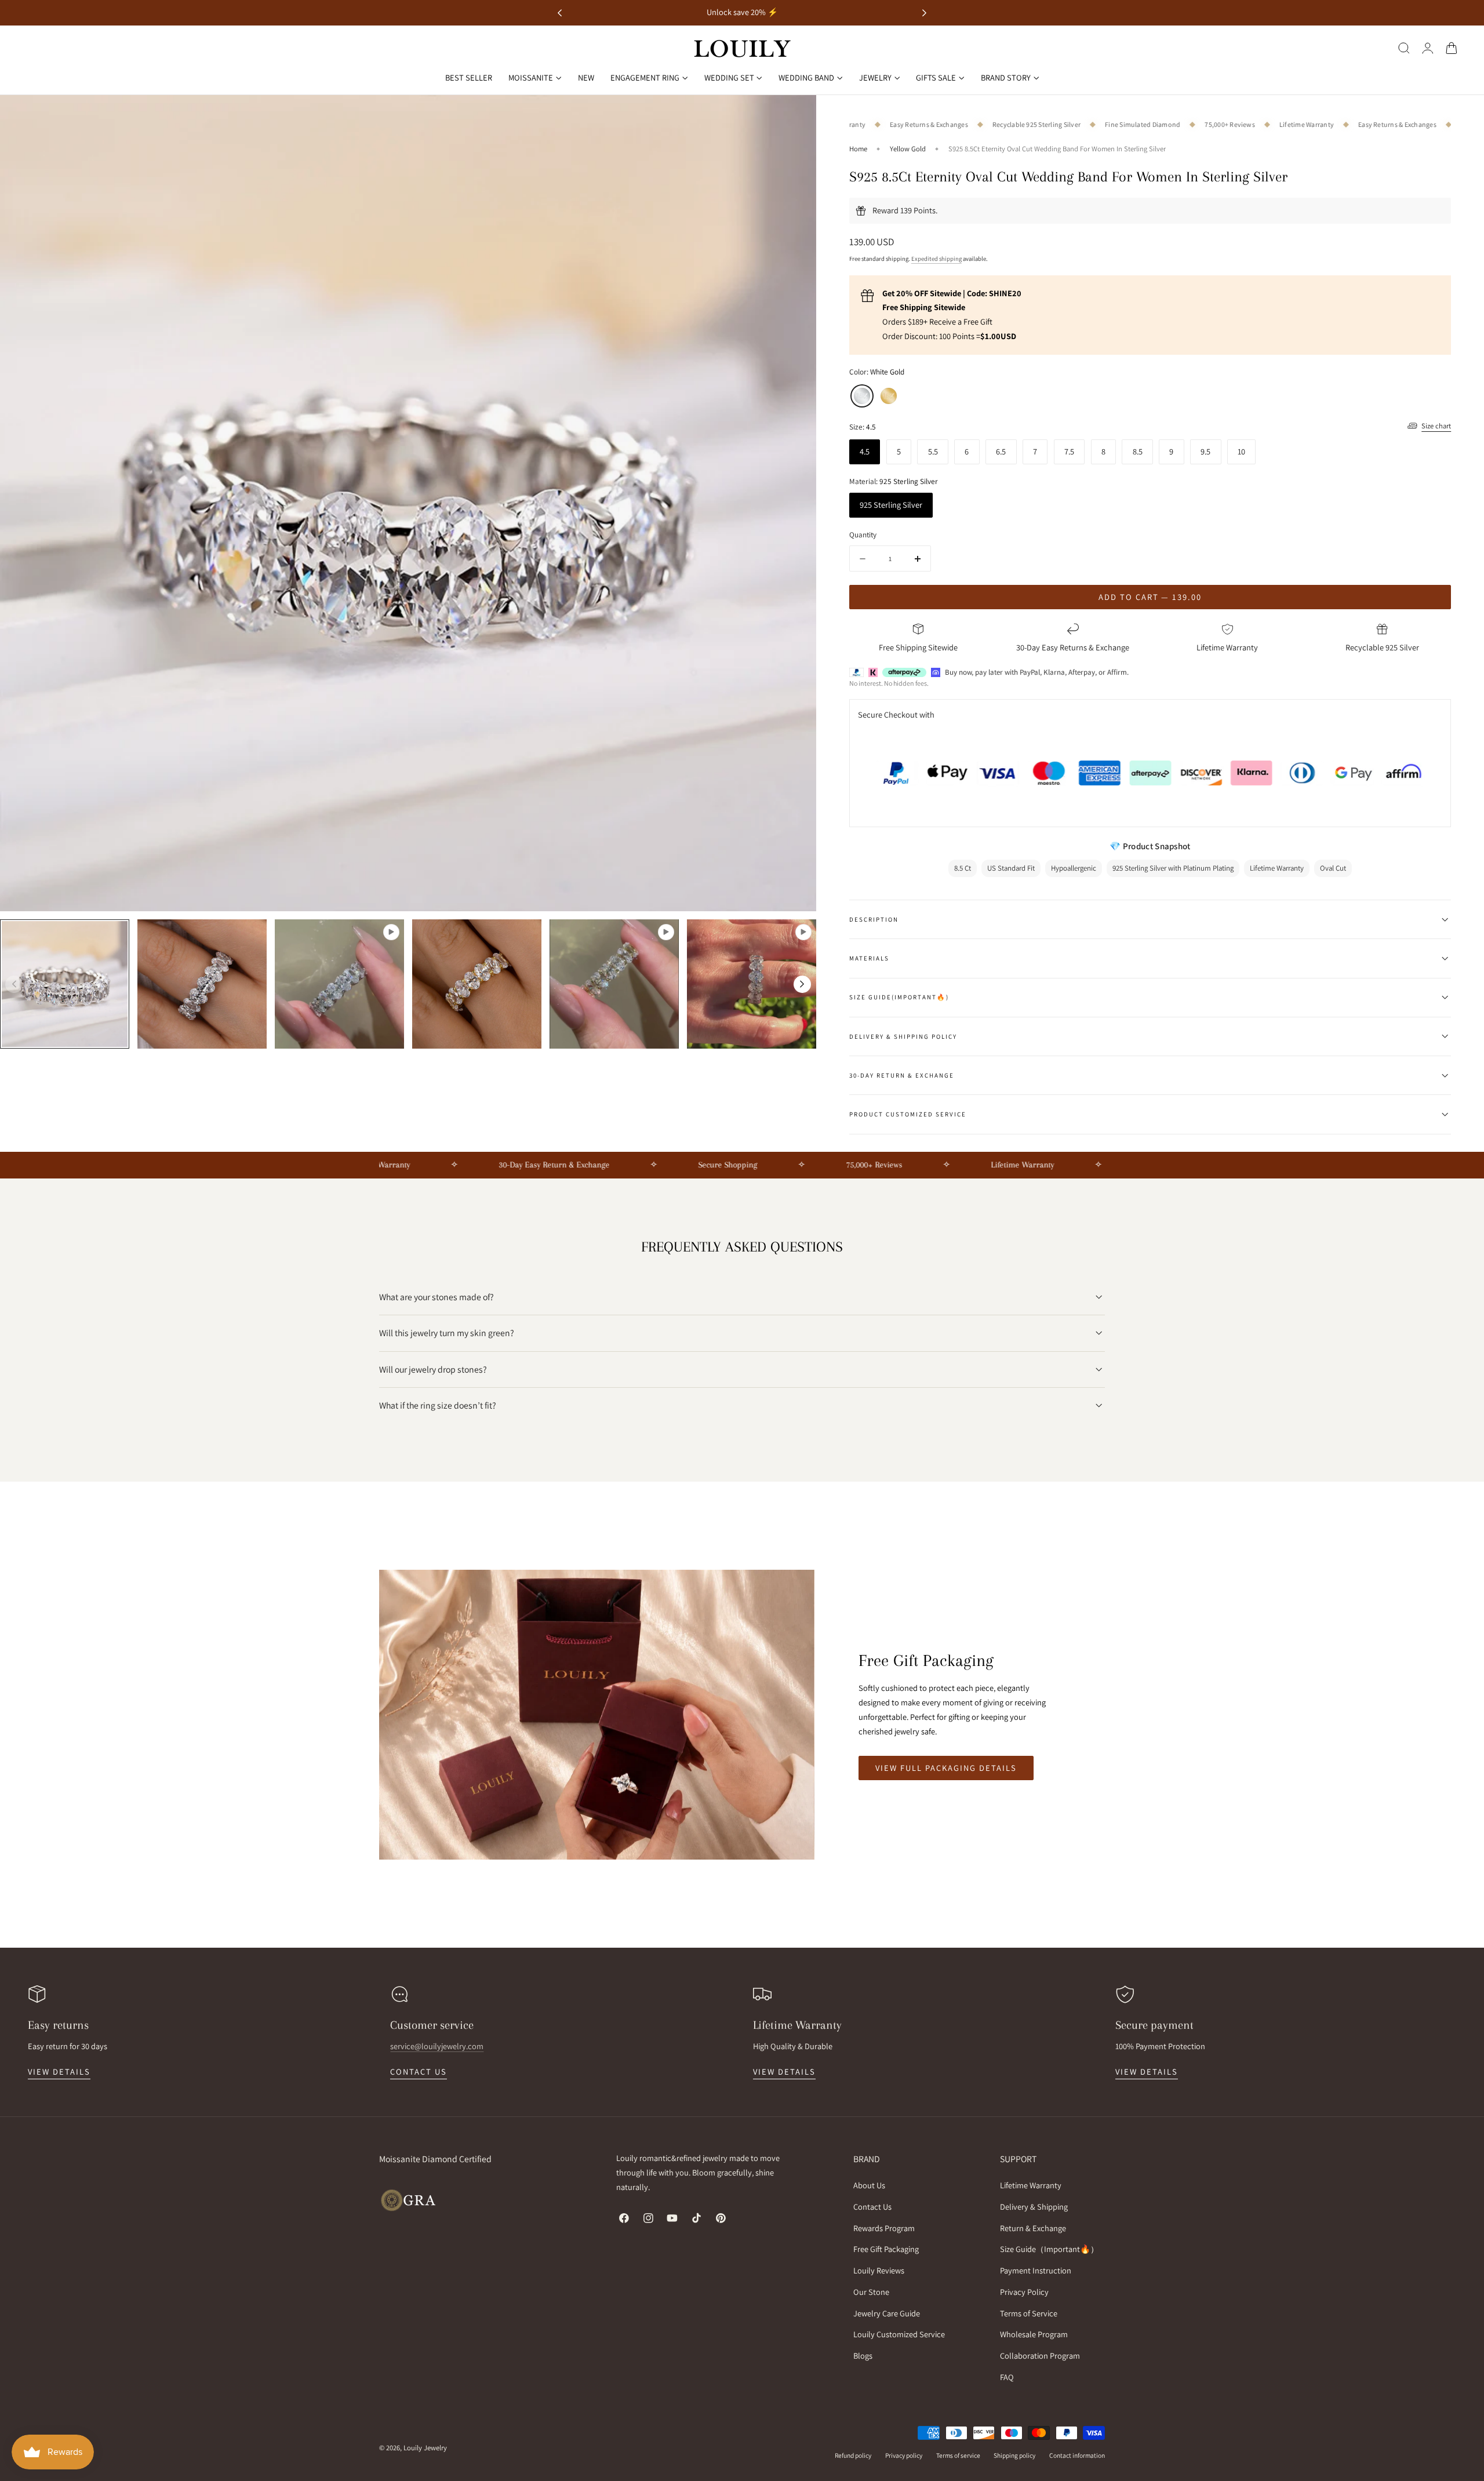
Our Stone (871, 2292)
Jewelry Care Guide (887, 2313)
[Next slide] (924, 13)
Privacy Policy (1024, 2292)
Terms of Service (1029, 2313)
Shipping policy (1014, 2455)
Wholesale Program (1034, 2334)
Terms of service (958, 2455)
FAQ (1007, 2377)
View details (59, 2071)
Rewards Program (884, 2227)
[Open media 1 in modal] (796, 116)
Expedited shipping (936, 259)
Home (858, 149)
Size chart (1436, 426)
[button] (1404, 48)
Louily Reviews (879, 2270)
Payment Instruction (1036, 2270)
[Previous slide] (14, 984)
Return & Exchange (1033, 2227)
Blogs (863, 2356)
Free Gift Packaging (886, 2249)
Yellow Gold (908, 149)
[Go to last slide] (560, 13)
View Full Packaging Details (946, 1768)
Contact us (419, 2071)
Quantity (863, 534)
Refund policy (853, 2455)
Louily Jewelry (425, 2448)
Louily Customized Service (899, 2334)
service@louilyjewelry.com (437, 2046)
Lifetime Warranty (1031, 2185)
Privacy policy (904, 2455)
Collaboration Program (1040, 2356)
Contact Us (872, 2206)
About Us (869, 2185)
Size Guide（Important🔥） (1049, 2249)
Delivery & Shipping (1034, 2206)
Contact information (1077, 2455)
